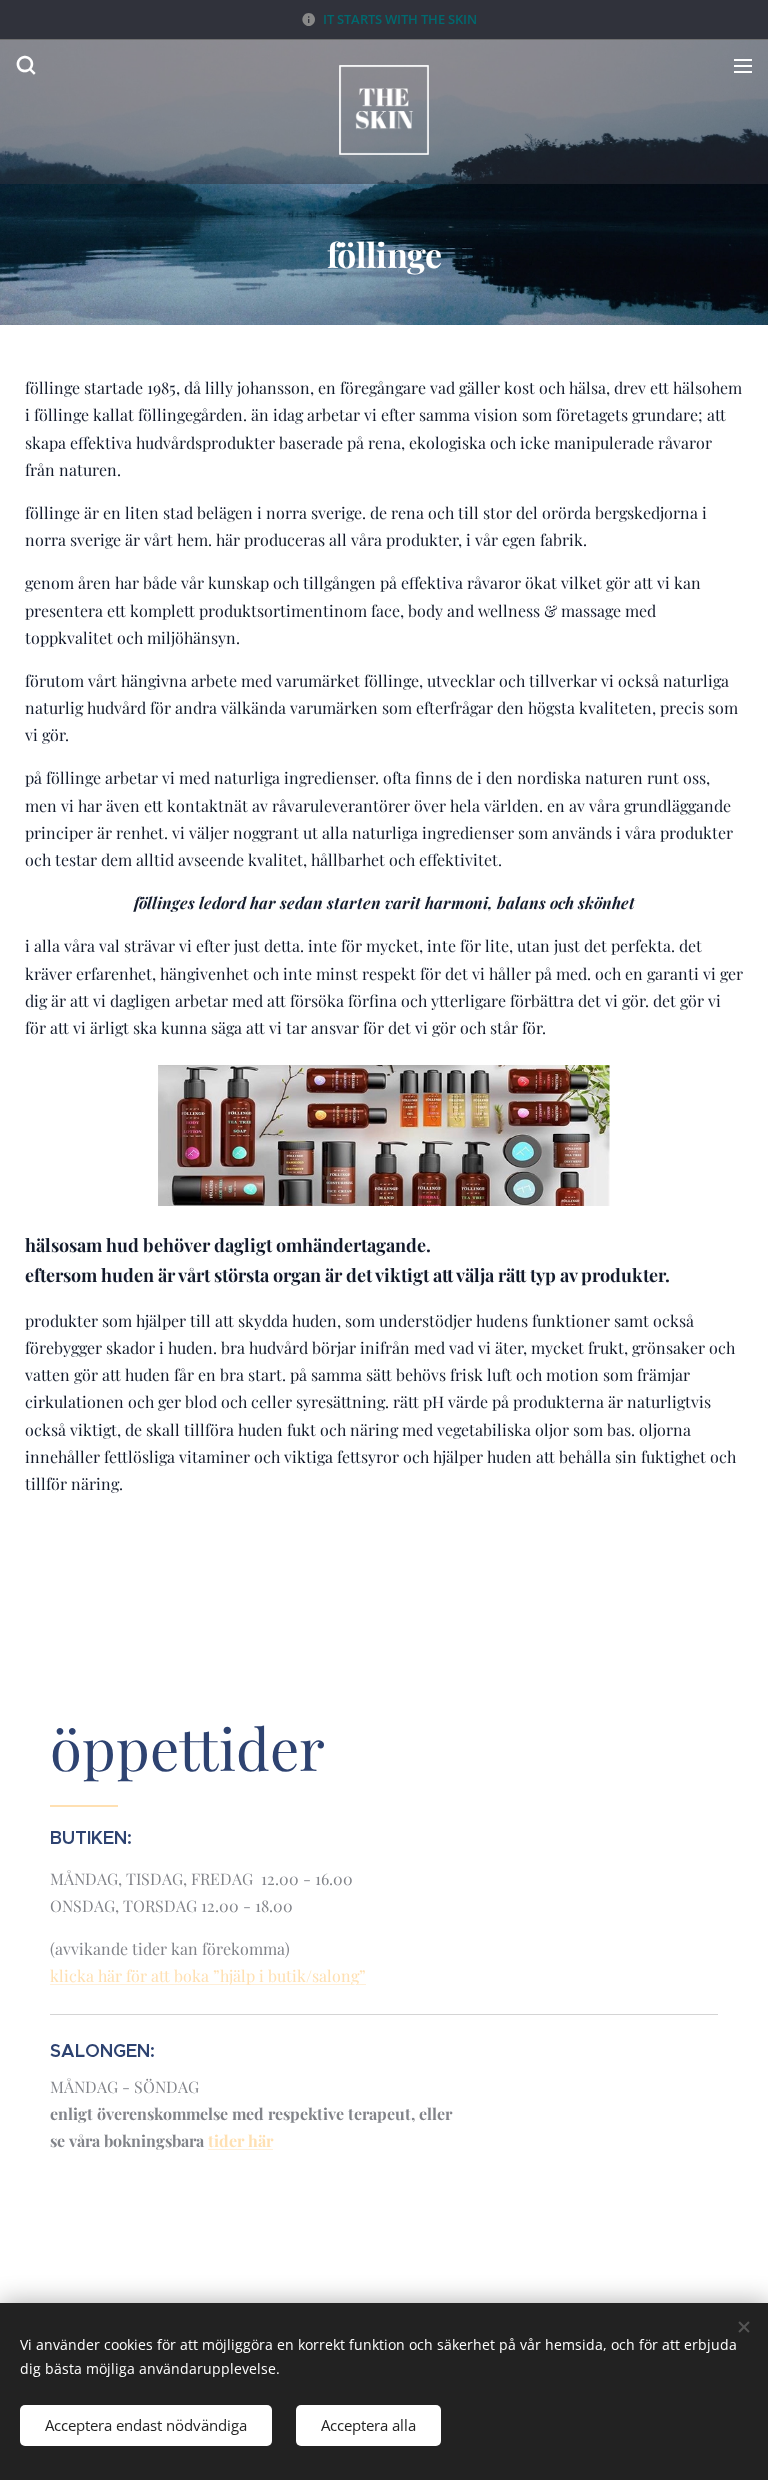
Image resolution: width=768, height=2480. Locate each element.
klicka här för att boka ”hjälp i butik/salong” (208, 1975)
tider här (240, 2140)
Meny (743, 65)
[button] (25, 65)
